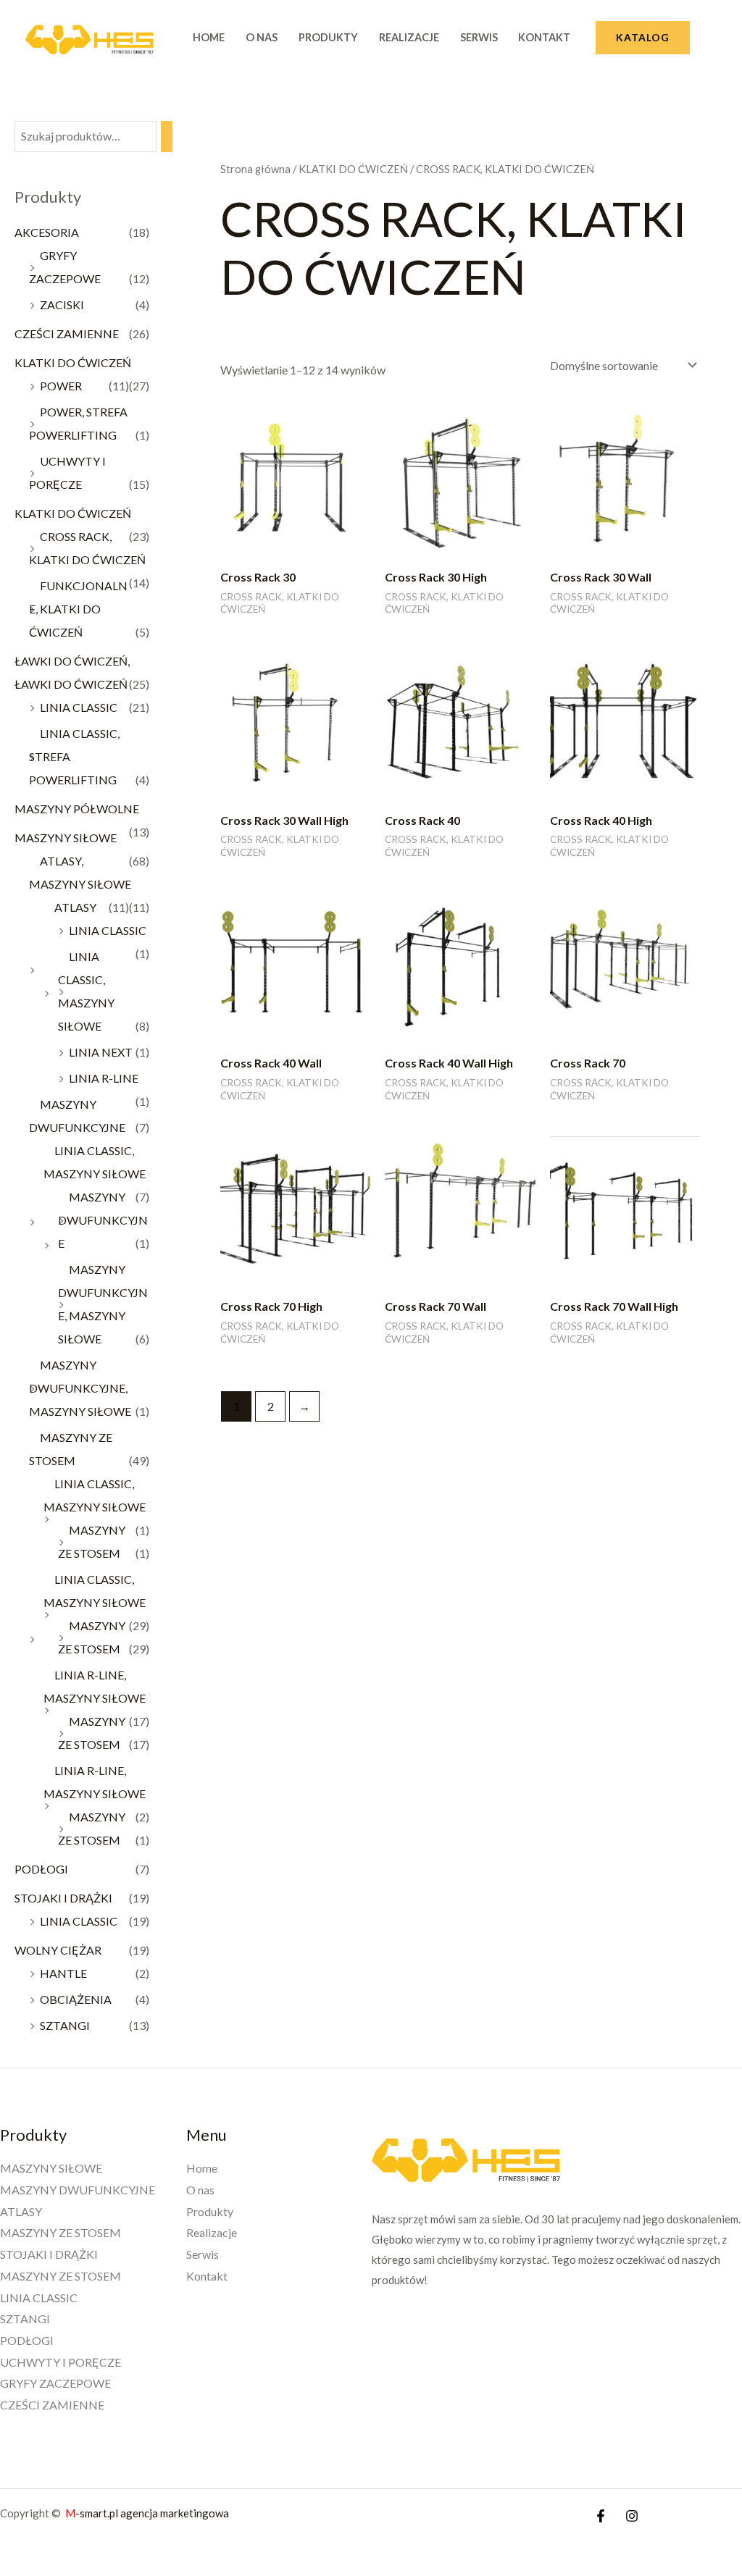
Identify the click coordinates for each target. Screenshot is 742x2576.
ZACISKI (62, 305)
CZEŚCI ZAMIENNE (67, 333)
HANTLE (63, 1973)
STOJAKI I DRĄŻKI (63, 1898)
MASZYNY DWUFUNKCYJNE (103, 1220)
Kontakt (544, 37)
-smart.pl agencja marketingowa (148, 2513)
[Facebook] (601, 2516)
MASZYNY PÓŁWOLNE (77, 809)
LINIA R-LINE (104, 1078)
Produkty (328, 37)
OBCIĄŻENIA (76, 1999)
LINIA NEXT (101, 1052)
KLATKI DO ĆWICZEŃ (73, 362)
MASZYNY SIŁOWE (66, 838)
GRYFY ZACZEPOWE (55, 2383)
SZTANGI (65, 2025)
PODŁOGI (41, 1869)
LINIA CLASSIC (79, 707)
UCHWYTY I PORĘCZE (61, 2362)
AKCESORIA (47, 232)
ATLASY (75, 907)
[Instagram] (632, 2516)
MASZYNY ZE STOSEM (61, 2232)
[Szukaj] (167, 137)
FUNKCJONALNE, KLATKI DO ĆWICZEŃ (78, 609)
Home (209, 37)
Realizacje (409, 37)
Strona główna (255, 169)
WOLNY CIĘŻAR (58, 1950)
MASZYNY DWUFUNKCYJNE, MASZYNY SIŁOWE (80, 1388)
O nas (262, 37)
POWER (61, 386)
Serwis (479, 37)
